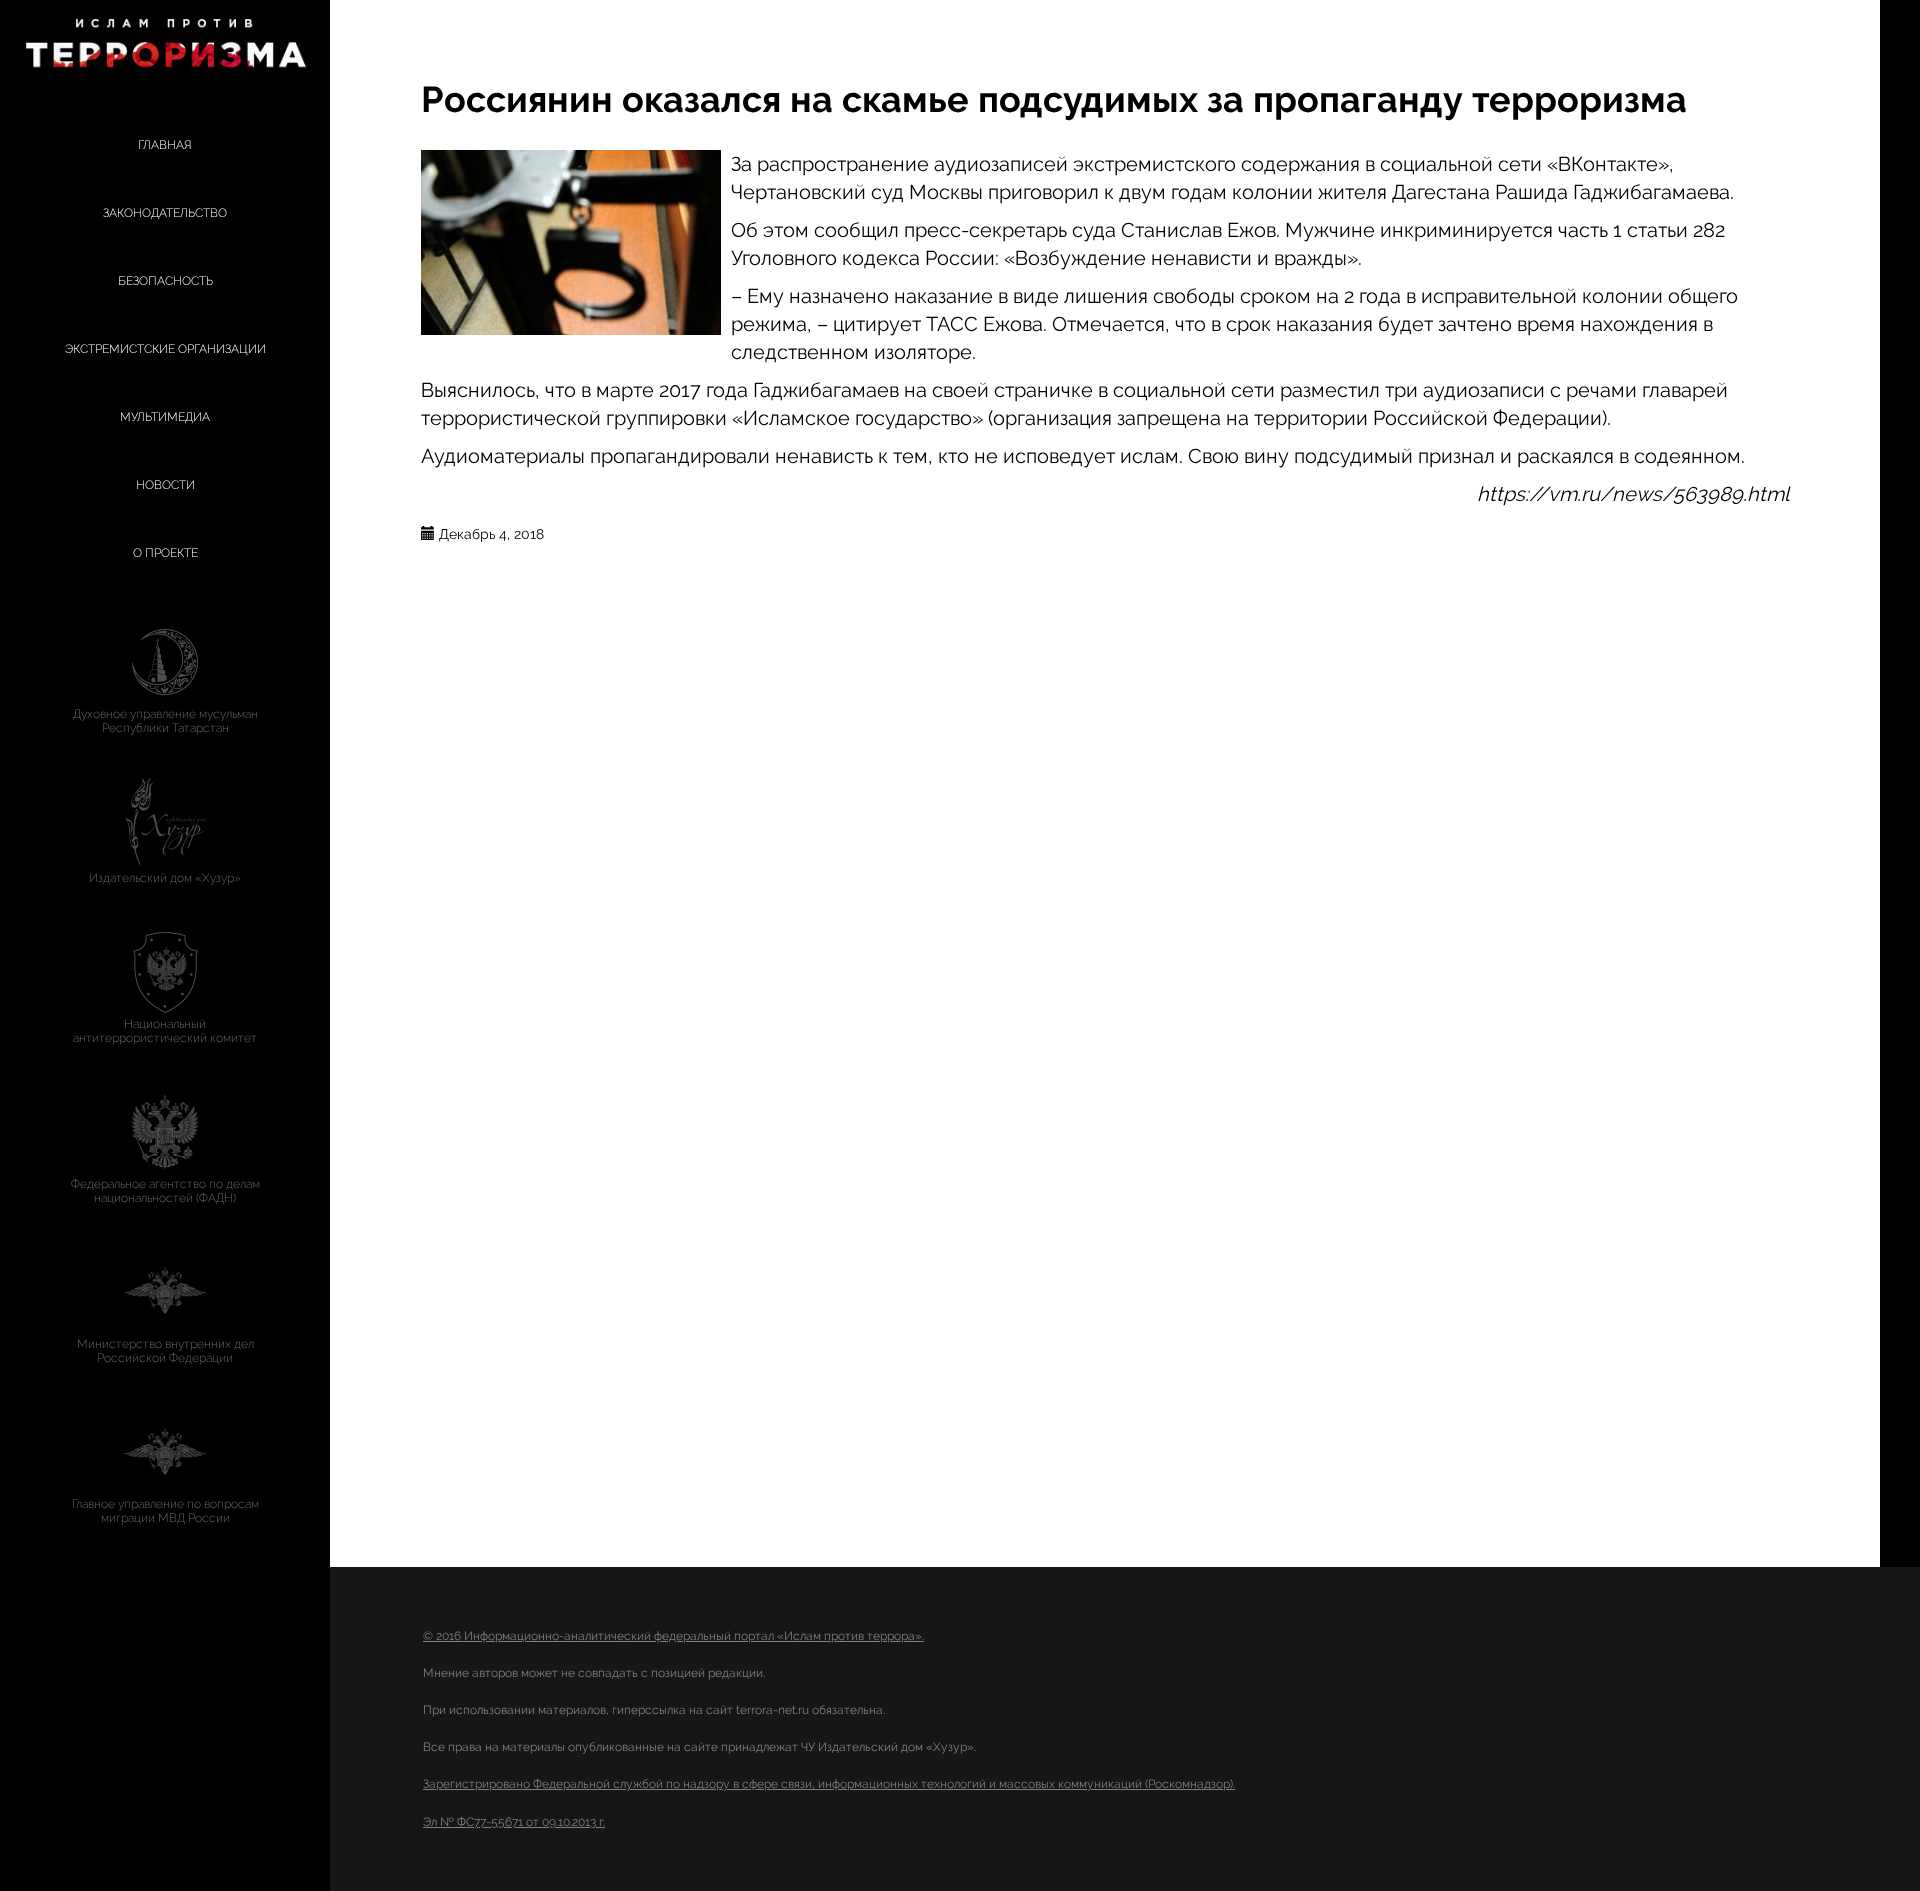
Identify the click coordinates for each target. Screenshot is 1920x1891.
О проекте (165, 553)
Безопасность (165, 281)
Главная (165, 145)
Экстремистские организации (165, 349)
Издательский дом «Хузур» (165, 878)
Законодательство (165, 213)
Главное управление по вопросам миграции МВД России (165, 1511)
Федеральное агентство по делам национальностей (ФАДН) (165, 1191)
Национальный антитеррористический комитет (165, 1031)
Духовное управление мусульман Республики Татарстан (165, 721)
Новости (165, 485)
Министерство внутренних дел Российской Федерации (165, 1351)
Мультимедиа (165, 417)
